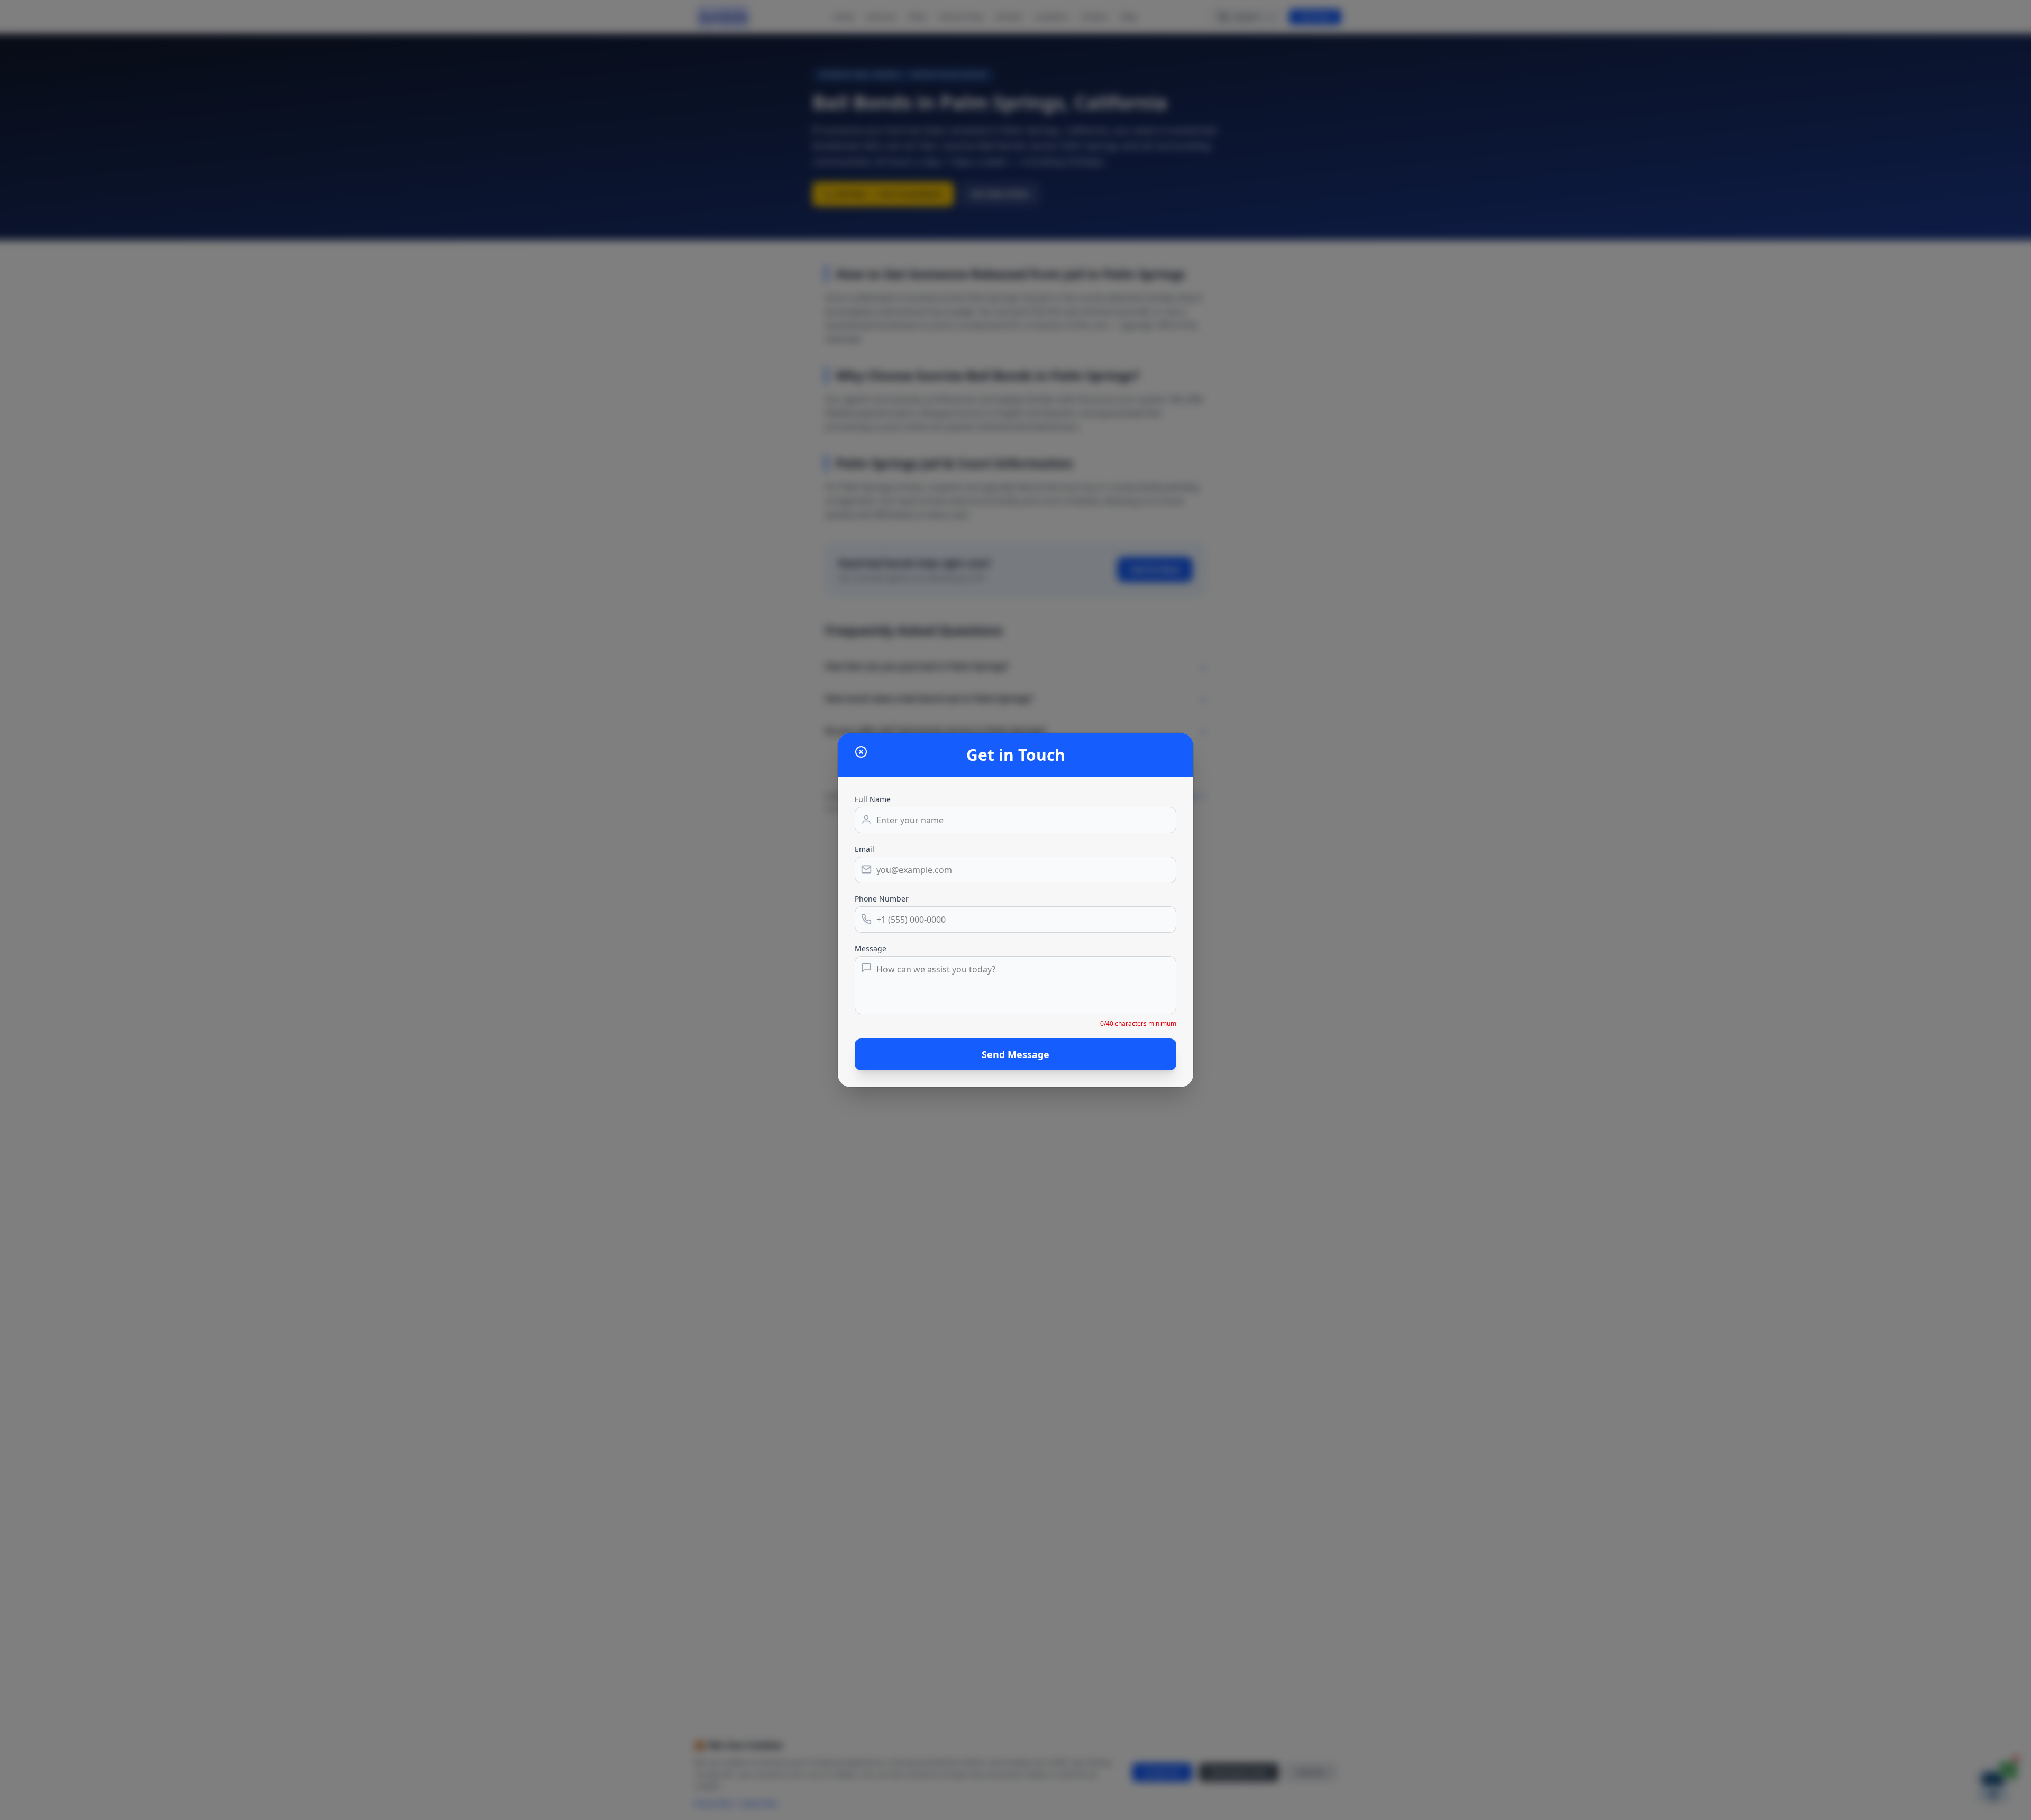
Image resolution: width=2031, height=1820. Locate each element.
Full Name (873, 799)
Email (864, 849)
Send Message (1015, 1054)
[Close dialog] (861, 752)
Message (871, 948)
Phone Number (882, 899)
